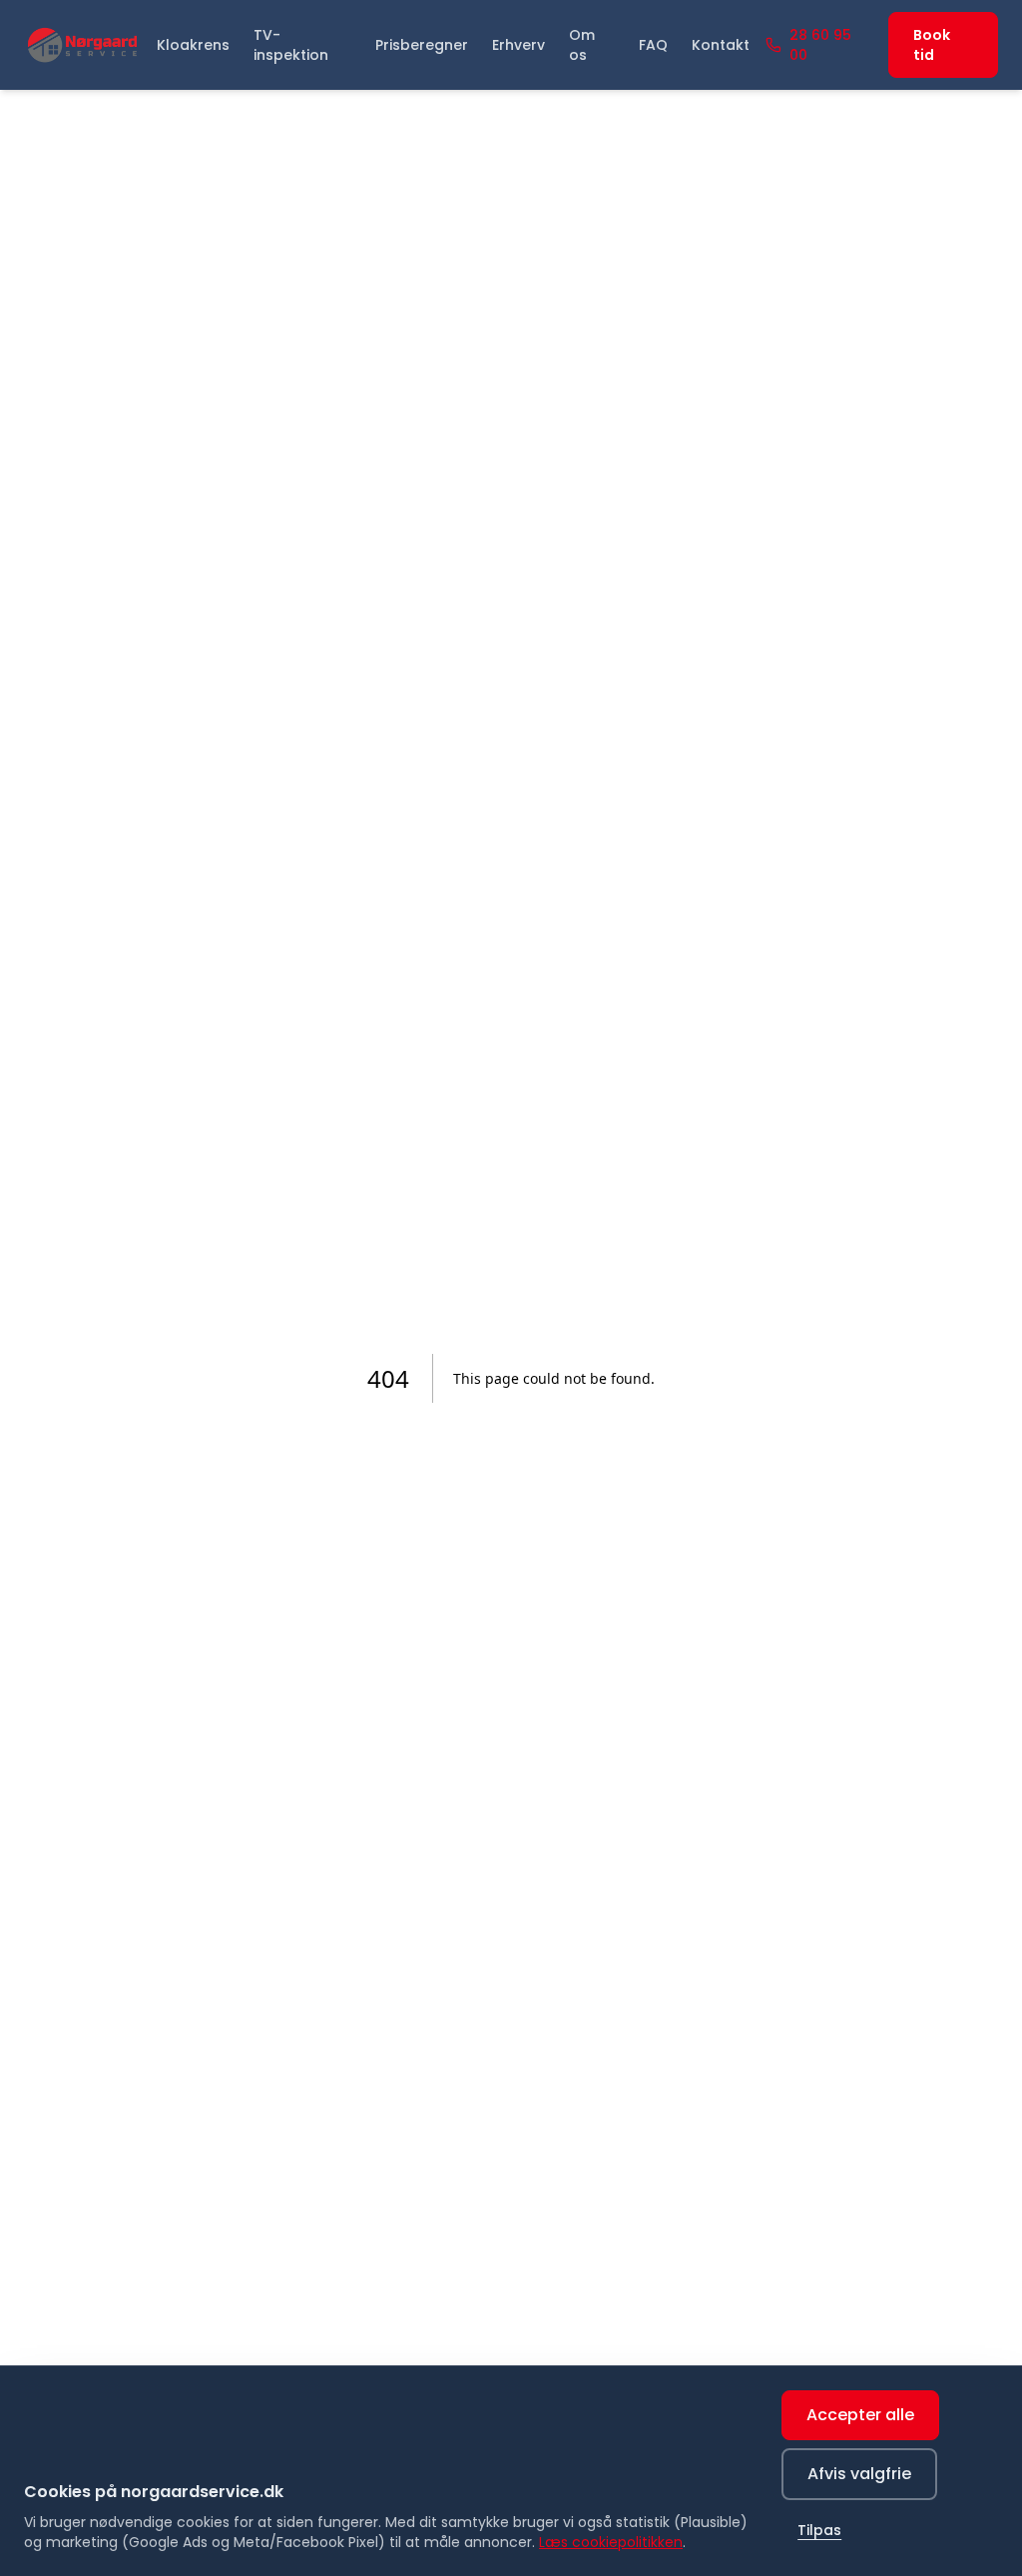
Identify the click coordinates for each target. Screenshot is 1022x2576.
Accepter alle (860, 2415)
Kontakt (721, 45)
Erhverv (518, 45)
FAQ (653, 45)
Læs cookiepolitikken (611, 2542)
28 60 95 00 (820, 45)
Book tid (932, 45)
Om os (582, 45)
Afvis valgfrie (859, 2474)
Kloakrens (193, 45)
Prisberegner (422, 45)
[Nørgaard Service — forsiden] (82, 45)
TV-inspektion (291, 45)
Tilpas (819, 2530)
